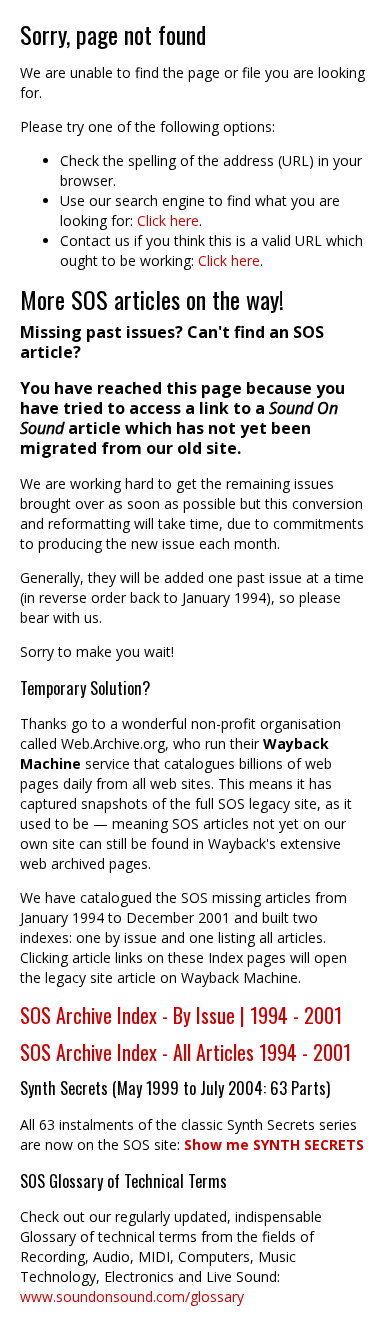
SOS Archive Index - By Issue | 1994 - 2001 (181, 1015)
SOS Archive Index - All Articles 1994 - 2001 (185, 1052)
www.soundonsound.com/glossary (132, 1296)
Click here (168, 220)
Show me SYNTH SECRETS (274, 1144)
